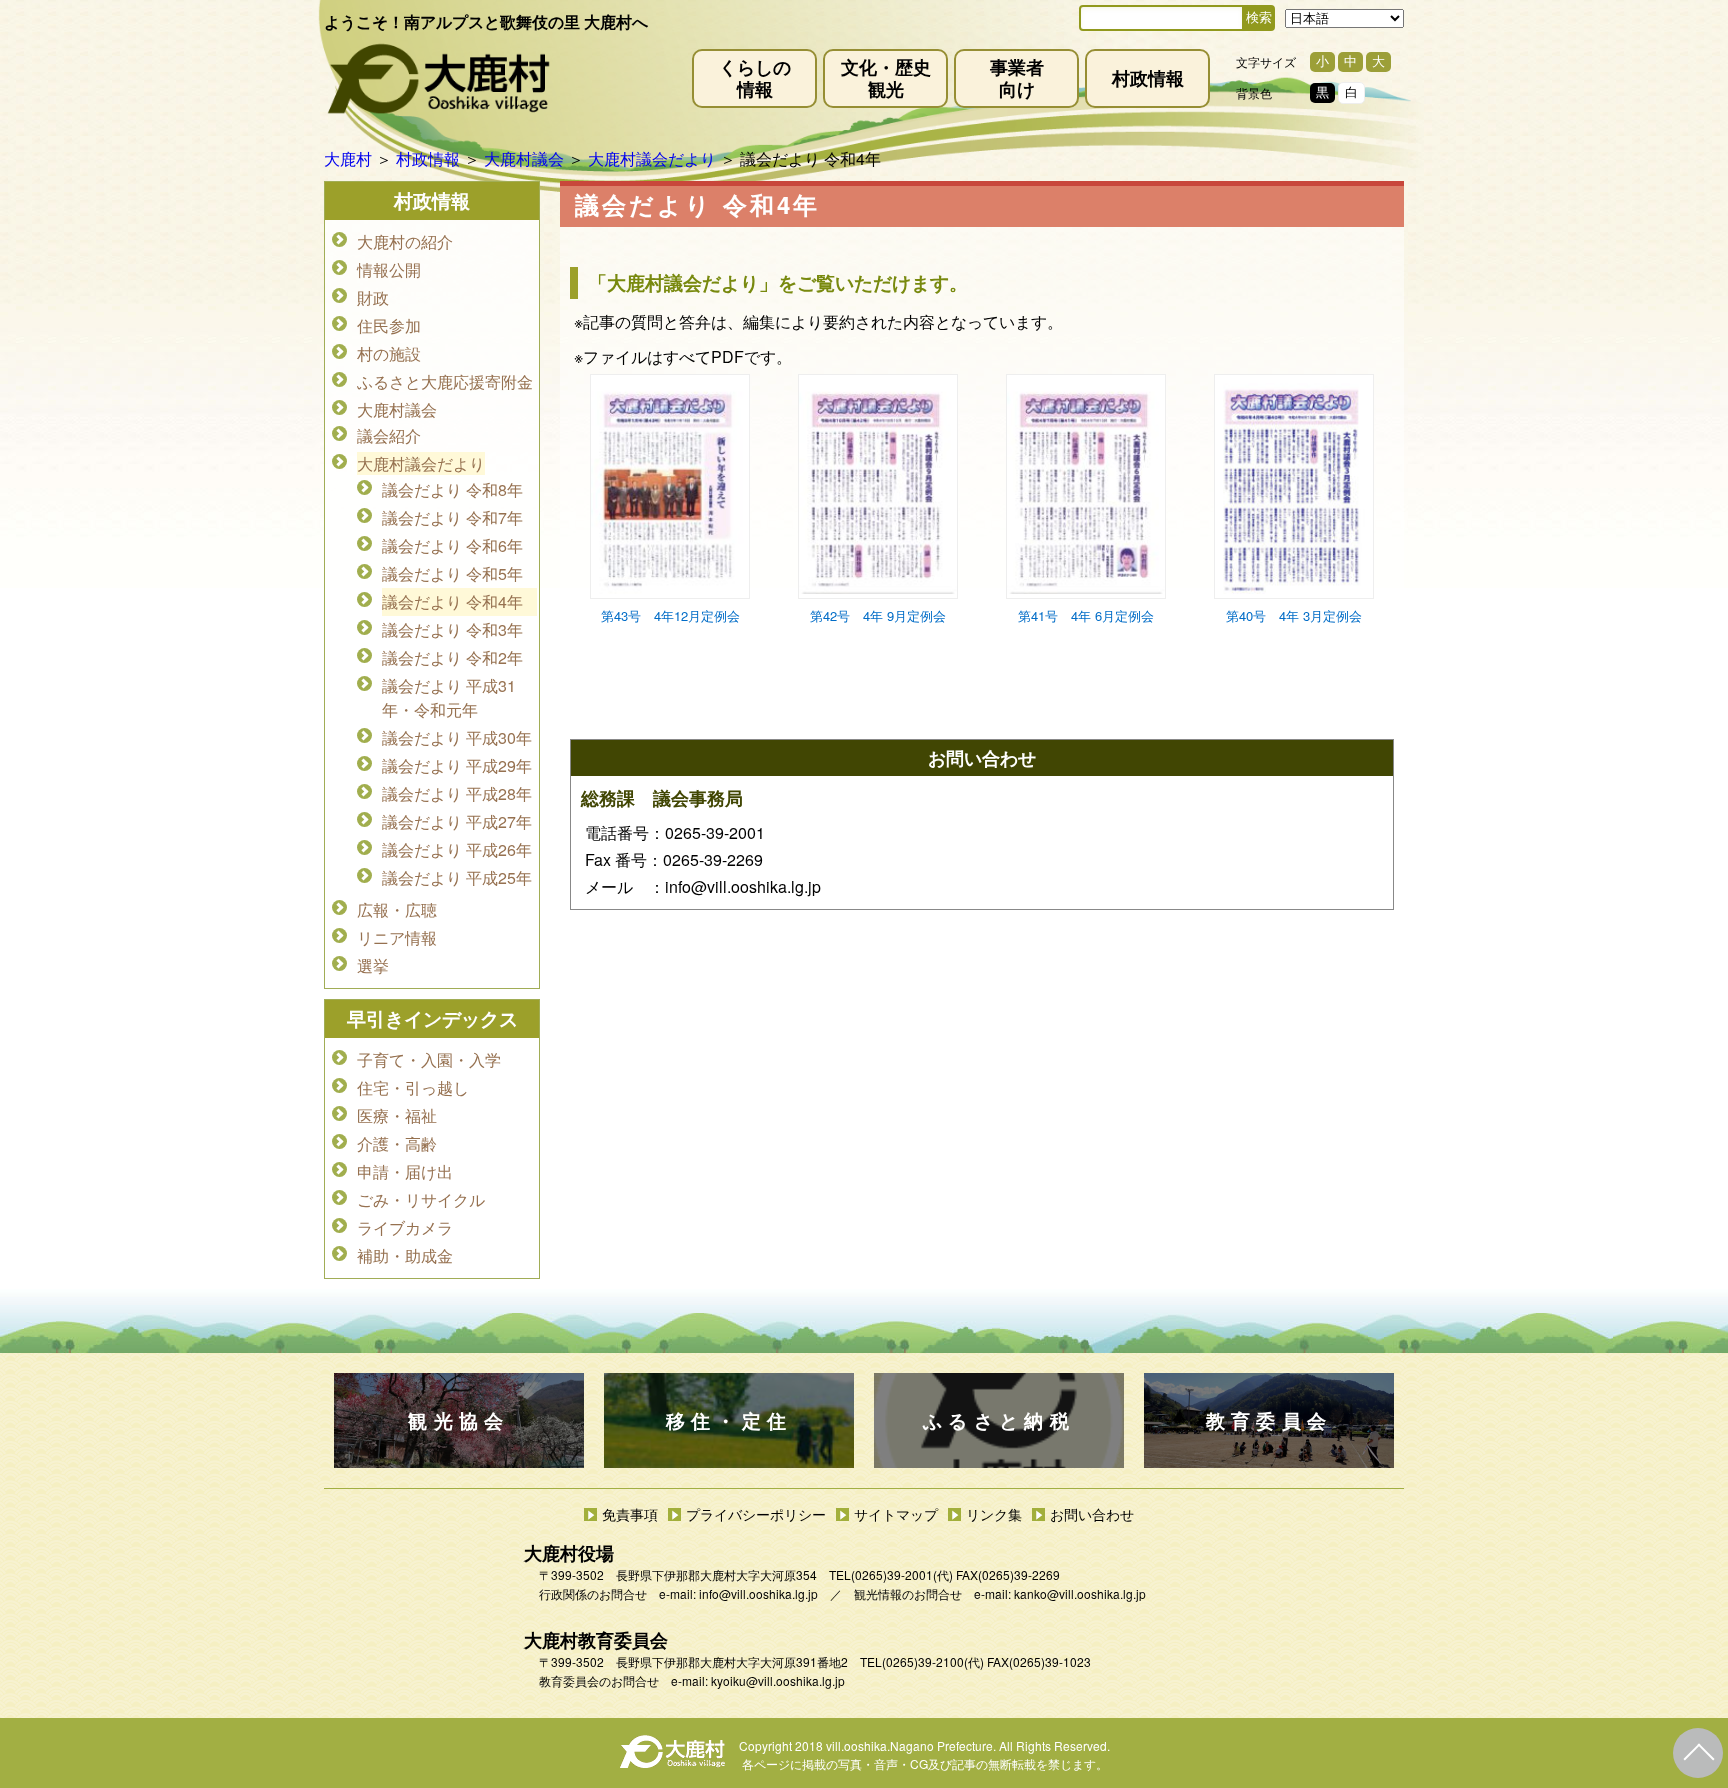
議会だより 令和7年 (452, 517)
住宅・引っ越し (413, 1087)
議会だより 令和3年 (452, 629)
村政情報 (1148, 77)
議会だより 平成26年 (457, 849)
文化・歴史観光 (886, 77)
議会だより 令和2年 (452, 657)
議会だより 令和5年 (452, 573)
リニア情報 (397, 937)
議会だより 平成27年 (457, 821)
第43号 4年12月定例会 (670, 615)
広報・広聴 (397, 909)
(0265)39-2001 (892, 1574)
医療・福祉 (397, 1115)
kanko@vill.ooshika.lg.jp (1080, 1593)
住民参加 (389, 325)
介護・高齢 (397, 1143)
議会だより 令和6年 (452, 545)
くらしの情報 (755, 77)
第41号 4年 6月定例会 (1086, 615)
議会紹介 (389, 435)
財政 (373, 297)
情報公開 (389, 269)
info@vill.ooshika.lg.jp (758, 1593)
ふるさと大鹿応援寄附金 (445, 381)
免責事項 (630, 1514)
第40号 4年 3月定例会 (1294, 615)
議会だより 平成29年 (457, 765)
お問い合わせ (1092, 1514)
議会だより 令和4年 (452, 601)
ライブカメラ (405, 1227)
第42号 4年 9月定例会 (878, 615)
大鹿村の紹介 (405, 241)
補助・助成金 (405, 1255)
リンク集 (994, 1514)
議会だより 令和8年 (452, 489)
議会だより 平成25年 (457, 877)
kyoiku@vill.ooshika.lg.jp (778, 1680)
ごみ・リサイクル (421, 1199)
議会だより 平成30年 (457, 737)
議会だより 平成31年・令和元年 (449, 697)
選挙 (373, 965)
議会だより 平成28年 (457, 793)
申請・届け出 (405, 1171)
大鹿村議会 (397, 409)
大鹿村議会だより (421, 463)
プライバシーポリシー (756, 1514)
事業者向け (1017, 77)
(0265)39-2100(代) (933, 1661)
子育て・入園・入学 (429, 1059)
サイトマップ (896, 1514)
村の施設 (389, 353)
